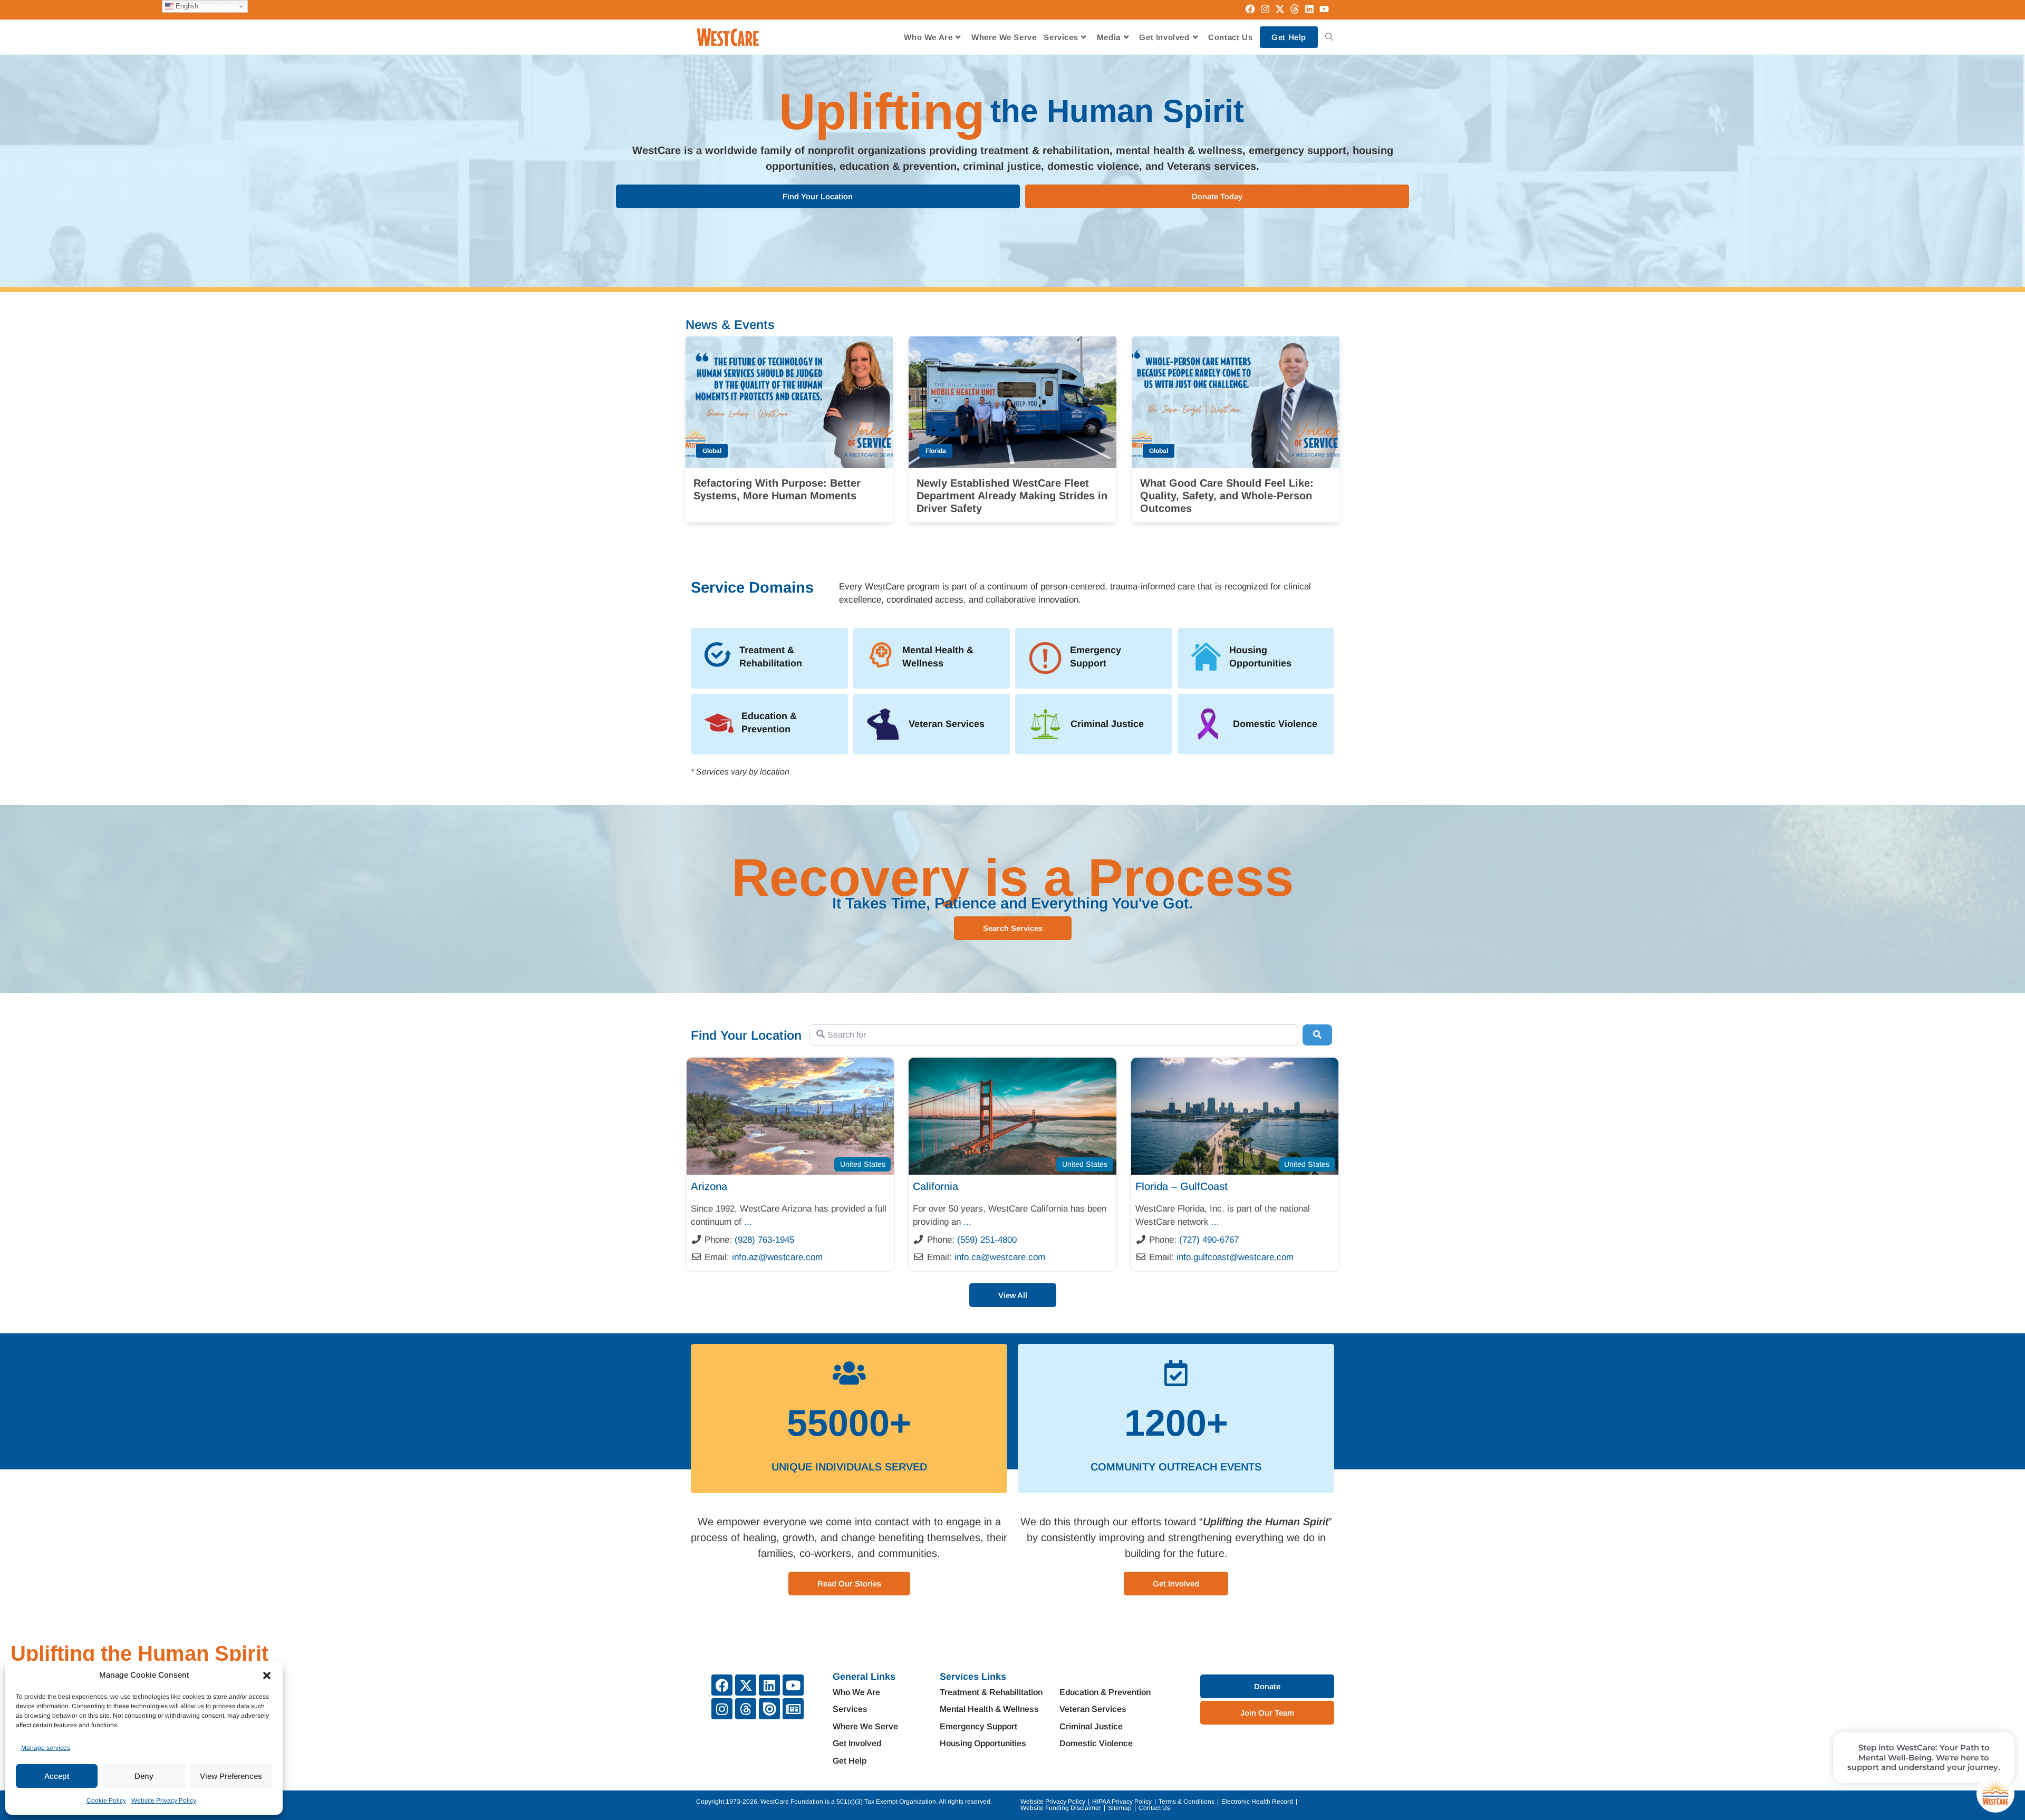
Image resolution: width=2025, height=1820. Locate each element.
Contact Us (1154, 1808)
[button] (267, 1676)
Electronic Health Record (1257, 1802)
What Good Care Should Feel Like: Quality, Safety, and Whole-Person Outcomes (1227, 496)
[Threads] (746, 1709)
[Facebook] (722, 1685)
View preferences (231, 1776)
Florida (936, 451)
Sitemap (1120, 1808)
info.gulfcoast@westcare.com (1235, 1257)
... (748, 1222)
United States (863, 1164)
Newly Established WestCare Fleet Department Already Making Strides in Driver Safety (1012, 496)
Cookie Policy (106, 1800)
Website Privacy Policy (164, 1800)
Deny (144, 1776)
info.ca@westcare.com (1000, 1257)
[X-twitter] (746, 1685)
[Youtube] (793, 1685)
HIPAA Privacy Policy (1122, 1802)
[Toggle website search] (1329, 37)
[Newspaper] (793, 1709)
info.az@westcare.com (777, 1257)
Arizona (709, 1186)
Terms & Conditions (1187, 1802)
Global (712, 451)
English (186, 6)
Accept (57, 1776)
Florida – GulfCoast (1182, 1186)
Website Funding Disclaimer (1061, 1808)
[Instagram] (722, 1709)
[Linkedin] (769, 1685)
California (936, 1186)
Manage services (46, 1748)
